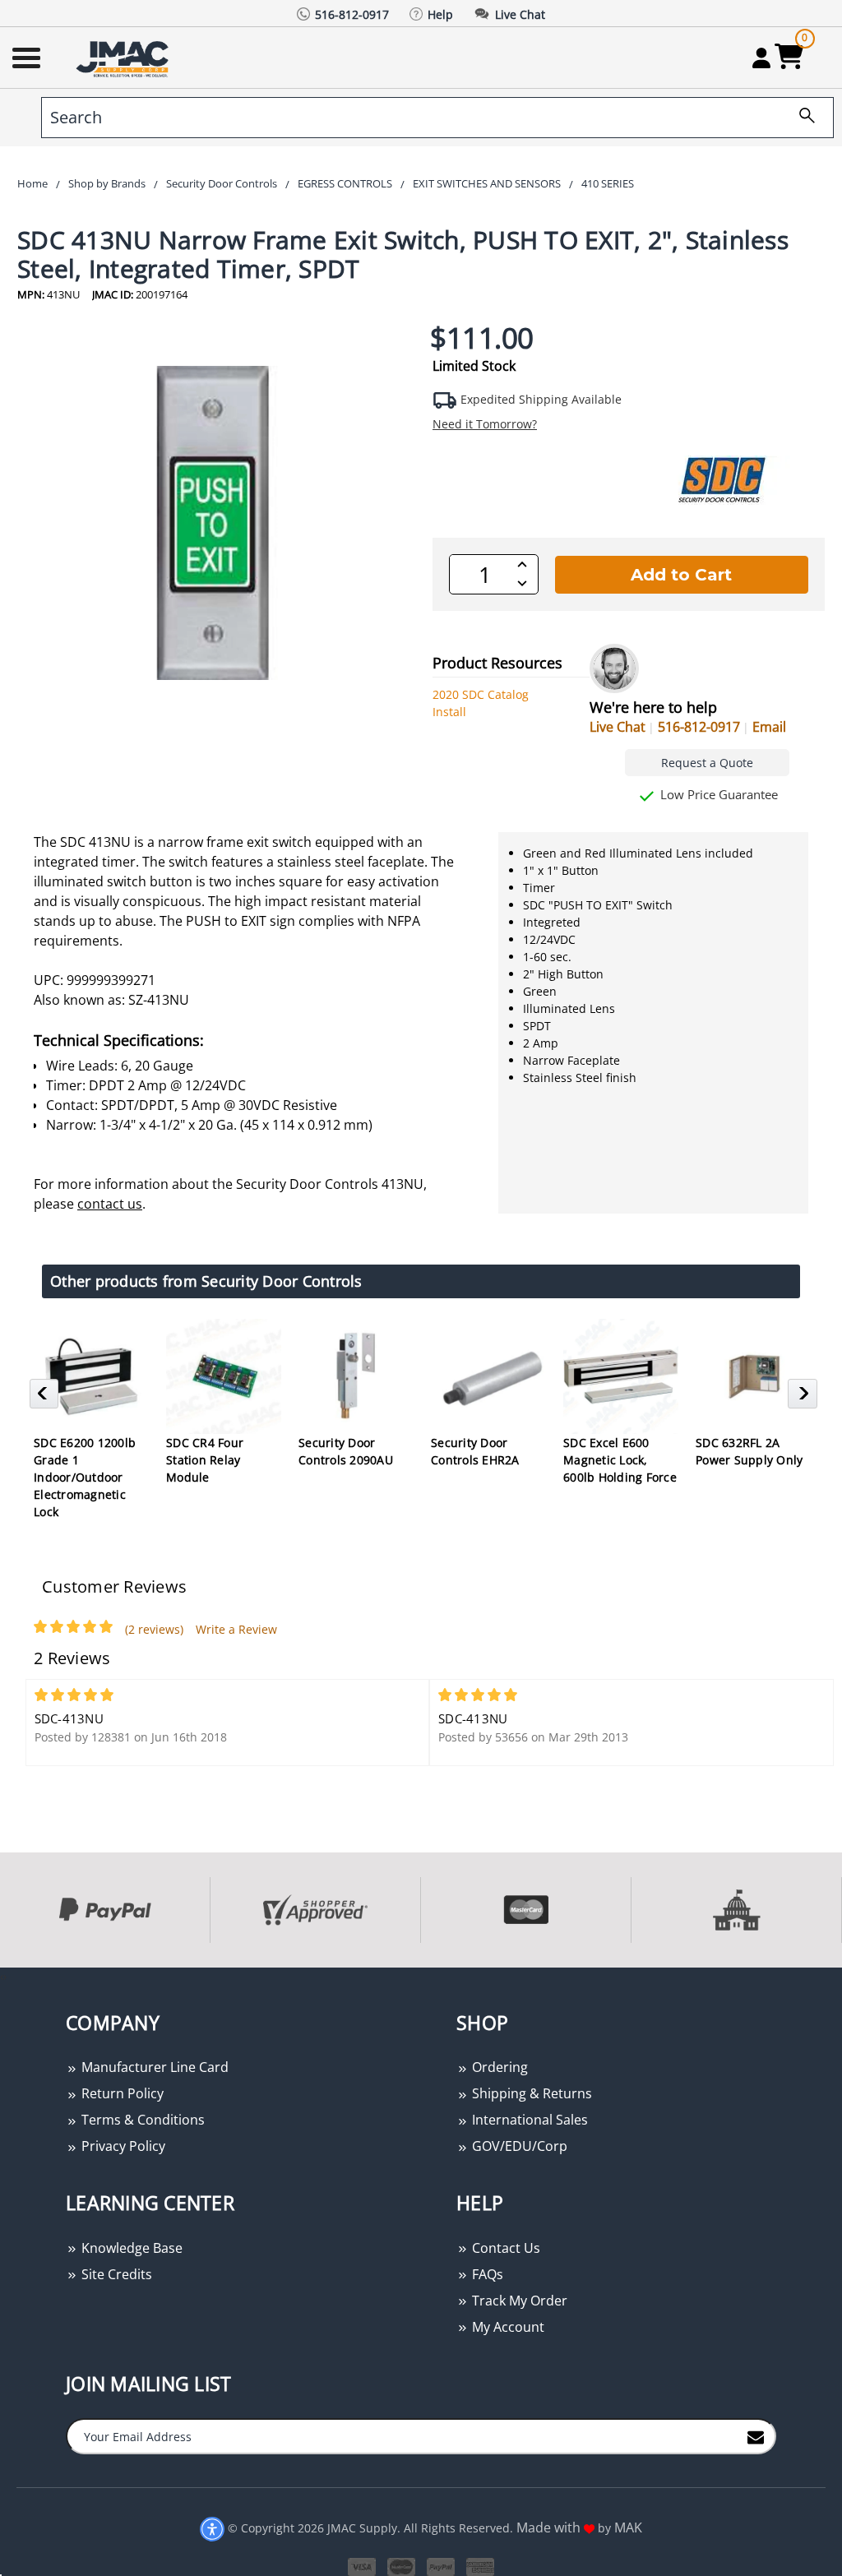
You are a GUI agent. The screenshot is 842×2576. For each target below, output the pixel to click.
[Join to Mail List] (756, 2435)
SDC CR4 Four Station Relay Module (205, 1460)
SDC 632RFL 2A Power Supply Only (749, 1451)
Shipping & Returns (530, 2093)
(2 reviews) (154, 1629)
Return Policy (121, 2093)
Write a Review (236, 1629)
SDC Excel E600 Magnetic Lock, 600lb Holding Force (620, 1460)
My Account (507, 2327)
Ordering (498, 2067)
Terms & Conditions (141, 2120)
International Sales (528, 2120)
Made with (550, 2527)
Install (449, 712)
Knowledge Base (130, 2248)
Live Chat (618, 727)
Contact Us (504, 2248)
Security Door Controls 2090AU (346, 1451)
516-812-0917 (699, 727)
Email (769, 727)
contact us (110, 1204)
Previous (46, 1399)
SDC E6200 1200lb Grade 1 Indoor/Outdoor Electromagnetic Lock (85, 1477)
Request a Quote (707, 763)
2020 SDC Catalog (481, 694)
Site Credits (115, 2274)
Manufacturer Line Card (153, 2067)
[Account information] (761, 58)
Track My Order (518, 2301)
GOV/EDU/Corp (518, 2146)
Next (805, 1399)
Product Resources (497, 663)
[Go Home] (124, 58)
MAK (628, 2527)
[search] (801, 118)
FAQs (486, 2274)
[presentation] (2, 1976)
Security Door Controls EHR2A (475, 1451)
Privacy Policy (122, 2146)
